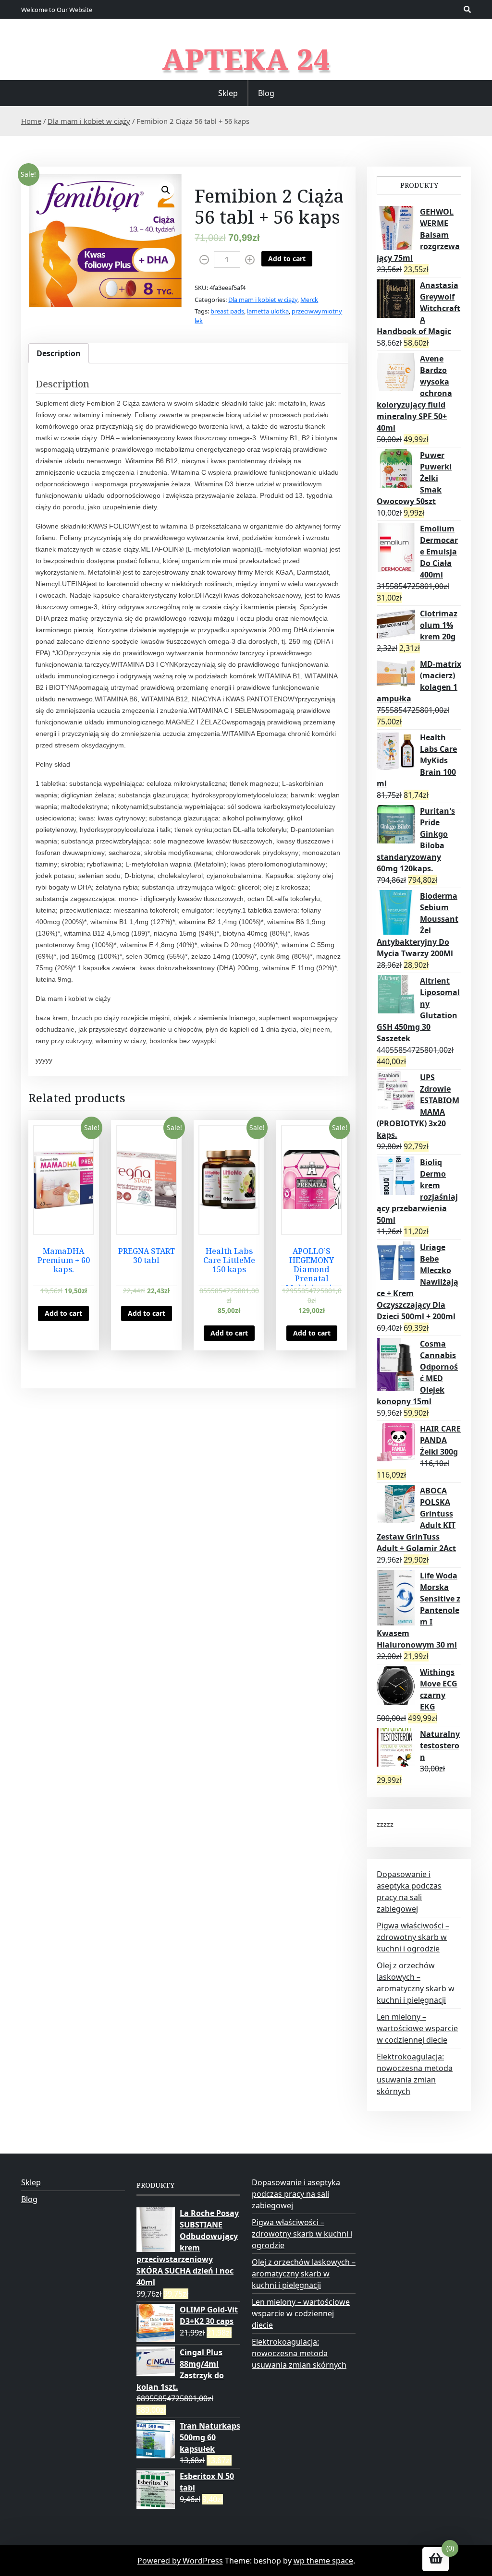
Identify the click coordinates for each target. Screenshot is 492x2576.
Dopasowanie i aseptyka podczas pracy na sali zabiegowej (296, 2194)
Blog (266, 93)
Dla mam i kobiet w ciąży (89, 121)
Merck (309, 300)
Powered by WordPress (180, 2561)
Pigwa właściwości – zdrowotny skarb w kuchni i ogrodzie (413, 1937)
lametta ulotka (268, 311)
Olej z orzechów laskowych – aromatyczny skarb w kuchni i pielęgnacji (304, 2274)
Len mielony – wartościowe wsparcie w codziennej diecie (417, 2028)
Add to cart (287, 259)
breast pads (227, 311)
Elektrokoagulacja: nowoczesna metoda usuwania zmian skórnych (299, 2353)
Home (31, 121)
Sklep (228, 93)
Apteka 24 (246, 59)
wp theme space (323, 2561)
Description (59, 353)
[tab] (59, 353)
